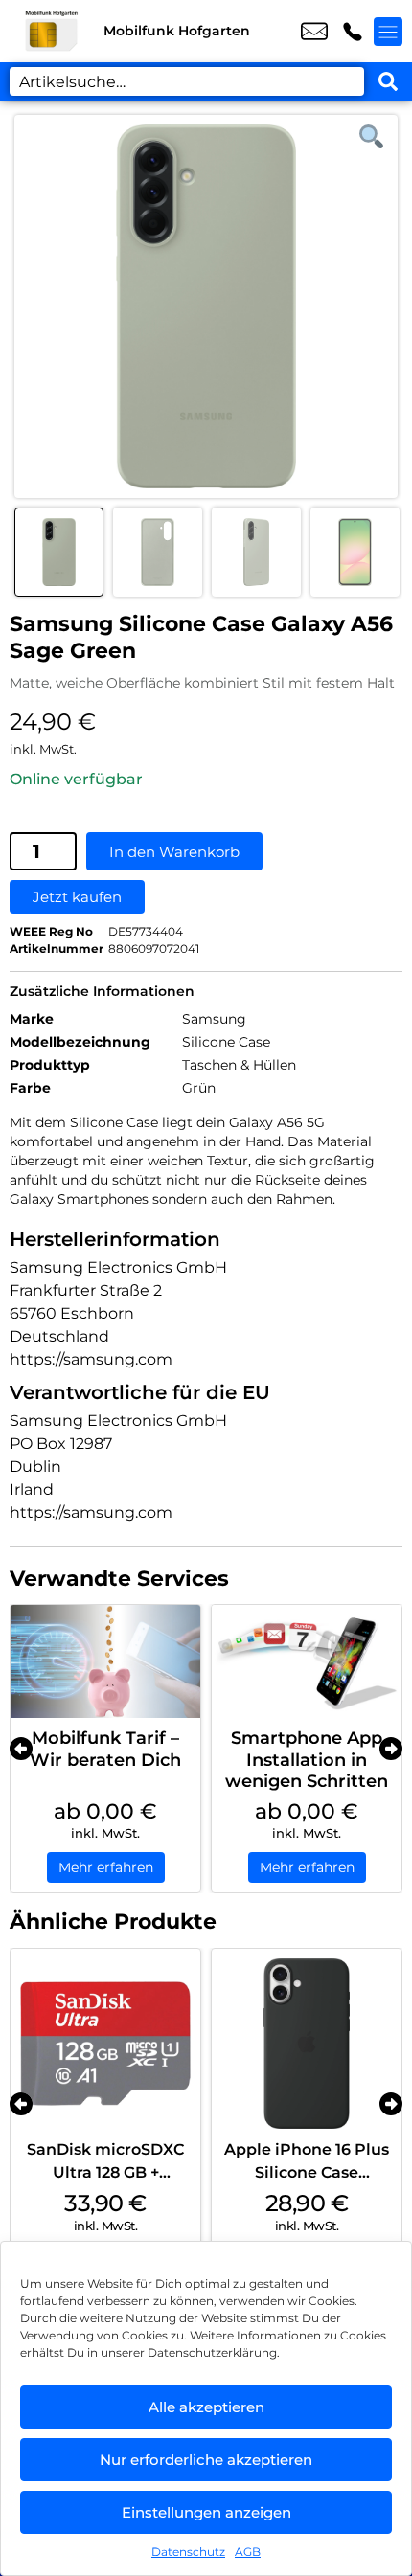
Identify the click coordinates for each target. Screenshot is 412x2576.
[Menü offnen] (388, 32)
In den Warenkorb (174, 852)
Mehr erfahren (106, 1867)
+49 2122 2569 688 (353, 32)
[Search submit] (388, 81)
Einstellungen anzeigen (206, 2512)
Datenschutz (188, 2552)
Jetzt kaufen (77, 897)
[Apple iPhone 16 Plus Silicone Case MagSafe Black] (307, 2044)
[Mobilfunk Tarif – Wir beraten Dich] (105, 1662)
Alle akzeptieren (206, 2407)
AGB (248, 2552)
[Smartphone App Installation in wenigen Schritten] (307, 1662)
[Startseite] (52, 31)
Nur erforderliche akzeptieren (206, 2460)
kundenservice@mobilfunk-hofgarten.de (314, 32)
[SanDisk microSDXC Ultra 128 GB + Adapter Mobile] (105, 2044)
